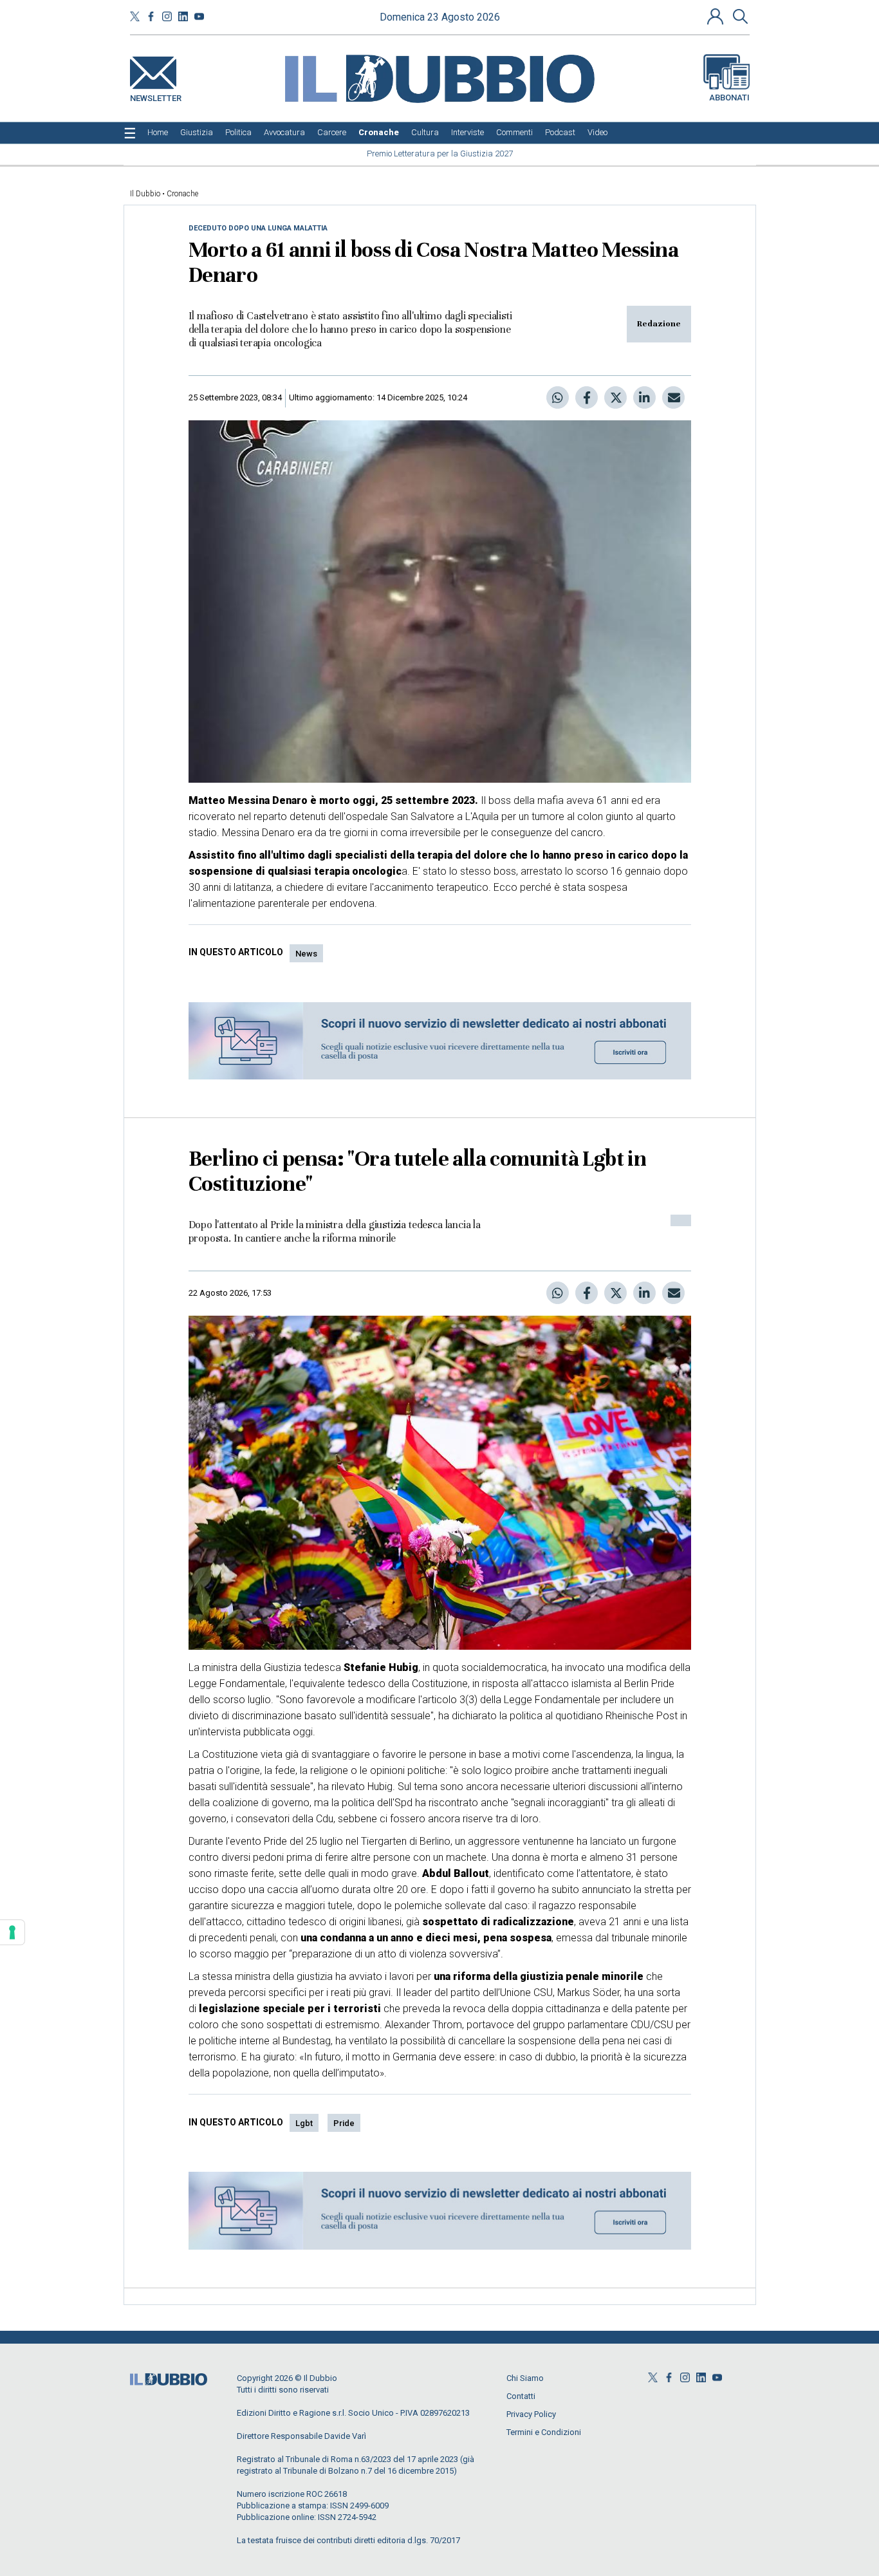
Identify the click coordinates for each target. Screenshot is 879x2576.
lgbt (304, 2123)
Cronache (182, 194)
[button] (717, 16)
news (306, 954)
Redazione (659, 324)
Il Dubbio (145, 194)
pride (344, 2123)
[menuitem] (158, 133)
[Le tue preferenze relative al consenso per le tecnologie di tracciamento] (12, 1932)
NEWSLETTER (156, 96)
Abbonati (729, 98)
